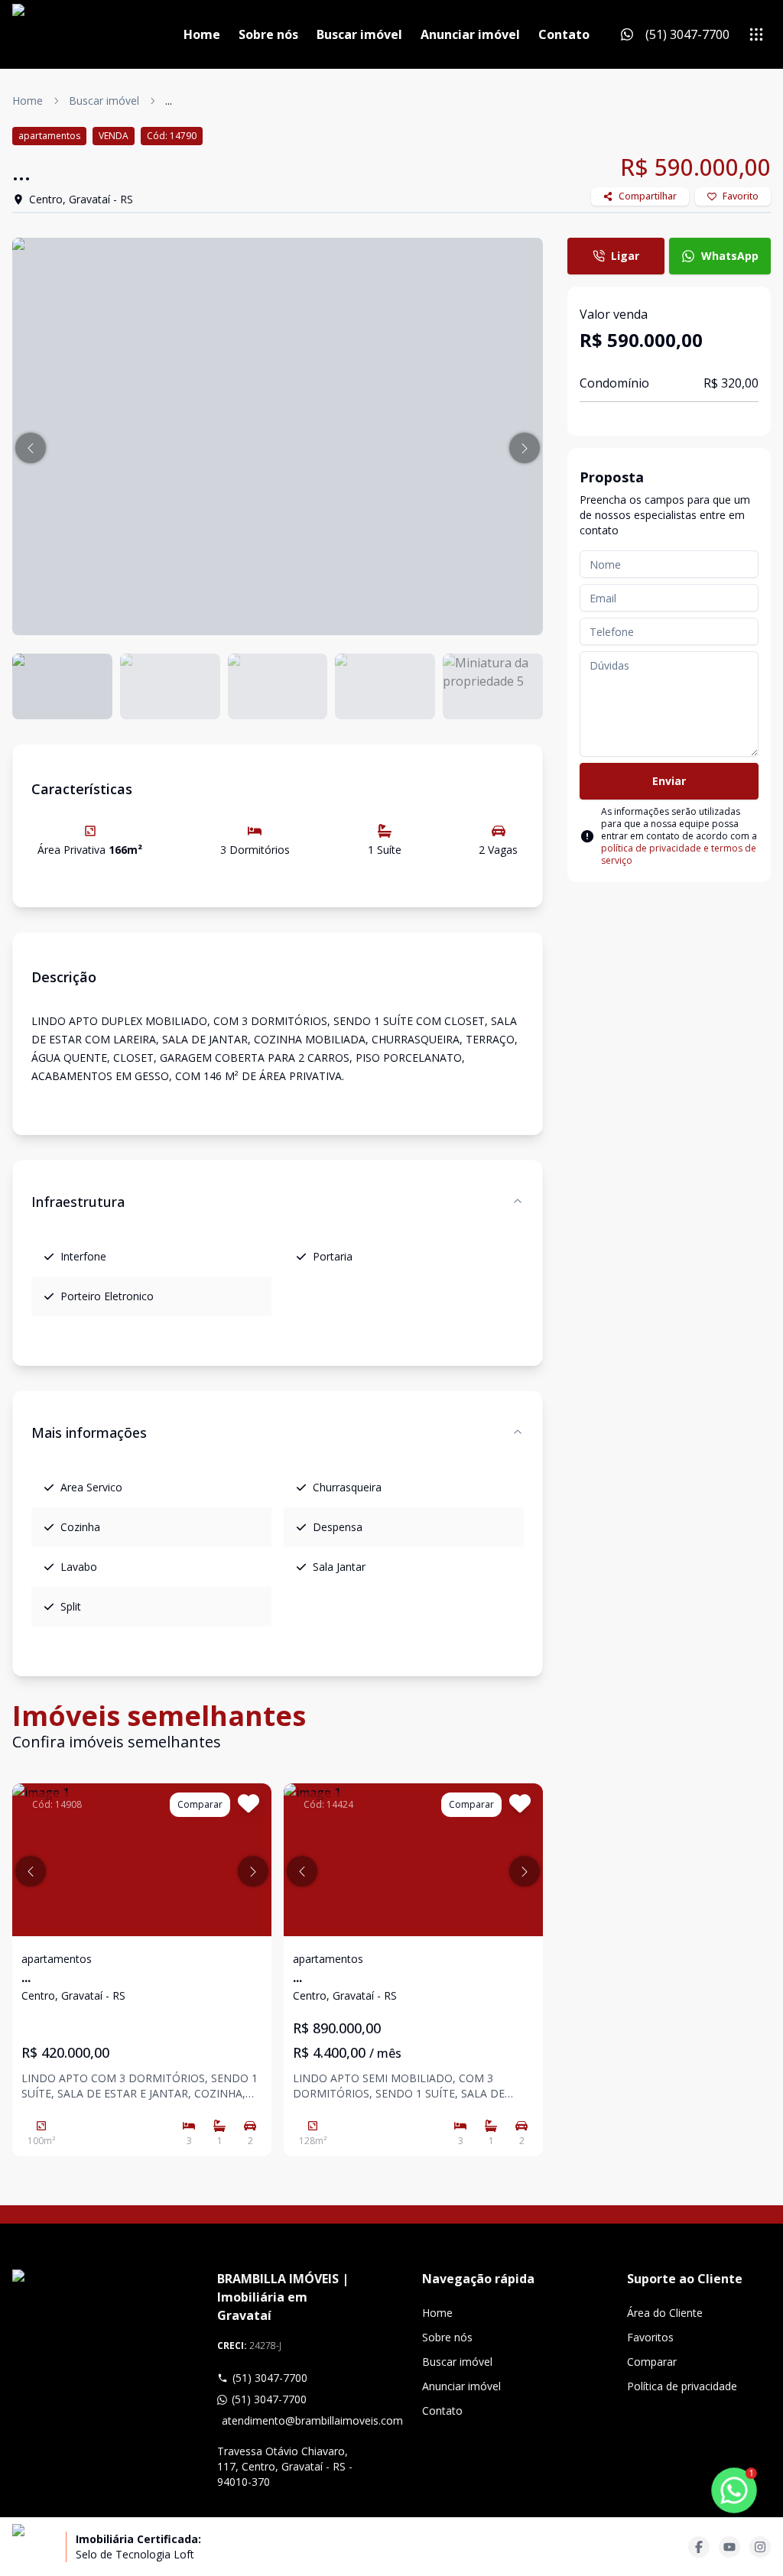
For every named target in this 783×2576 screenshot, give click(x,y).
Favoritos (650, 2337)
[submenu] (756, 34)
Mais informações (89, 1432)
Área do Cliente (665, 2313)
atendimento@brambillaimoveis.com (291, 2420)
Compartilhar (648, 196)
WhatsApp (730, 256)
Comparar (652, 2362)
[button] (31, 448)
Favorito (741, 196)
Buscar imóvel (359, 34)
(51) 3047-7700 (270, 2378)
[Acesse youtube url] (729, 2547)
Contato (564, 34)
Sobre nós (268, 34)
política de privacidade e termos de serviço (679, 854)
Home (202, 34)
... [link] (169, 101)
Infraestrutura (78, 1202)
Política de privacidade (682, 2386)
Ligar (625, 256)
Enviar (669, 781)
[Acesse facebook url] (699, 2547)
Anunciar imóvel (470, 34)
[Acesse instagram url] (760, 2547)
